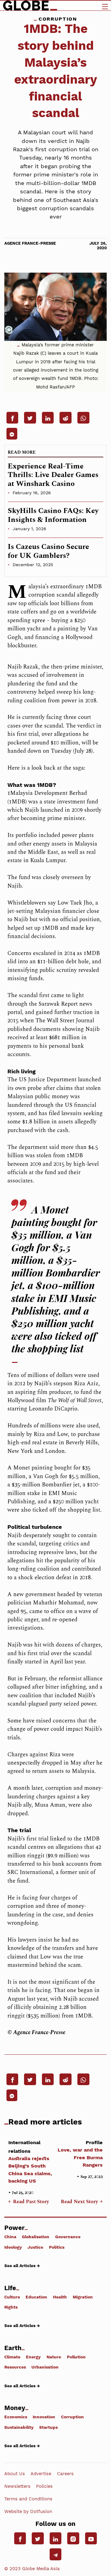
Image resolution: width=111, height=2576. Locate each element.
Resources (15, 2367)
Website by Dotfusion (28, 2511)
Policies (44, 2486)
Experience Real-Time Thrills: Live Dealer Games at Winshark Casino (53, 475)
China (10, 2237)
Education (36, 2297)
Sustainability (19, 2427)
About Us (15, 2474)
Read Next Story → (82, 2202)
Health (60, 2297)
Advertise (41, 2474)
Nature (54, 2357)
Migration (83, 2297)
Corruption (72, 2417)
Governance (68, 2237)
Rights (11, 2307)
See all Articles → (22, 2266)
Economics (16, 2417)
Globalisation (36, 2237)
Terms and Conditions (28, 2499)
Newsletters (17, 2486)
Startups (48, 2427)
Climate (12, 2357)
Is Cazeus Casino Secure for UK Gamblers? (48, 551)
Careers (65, 2474)
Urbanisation (45, 2367)
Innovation (44, 2417)
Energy (33, 2357)
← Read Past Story (29, 2202)
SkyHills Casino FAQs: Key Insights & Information (53, 515)
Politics (57, 2247)
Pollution (76, 2357)
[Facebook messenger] (12, 434)
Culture (12, 2297)
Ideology (13, 2247)
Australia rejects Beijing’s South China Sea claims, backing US (30, 2162)
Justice (35, 2247)
